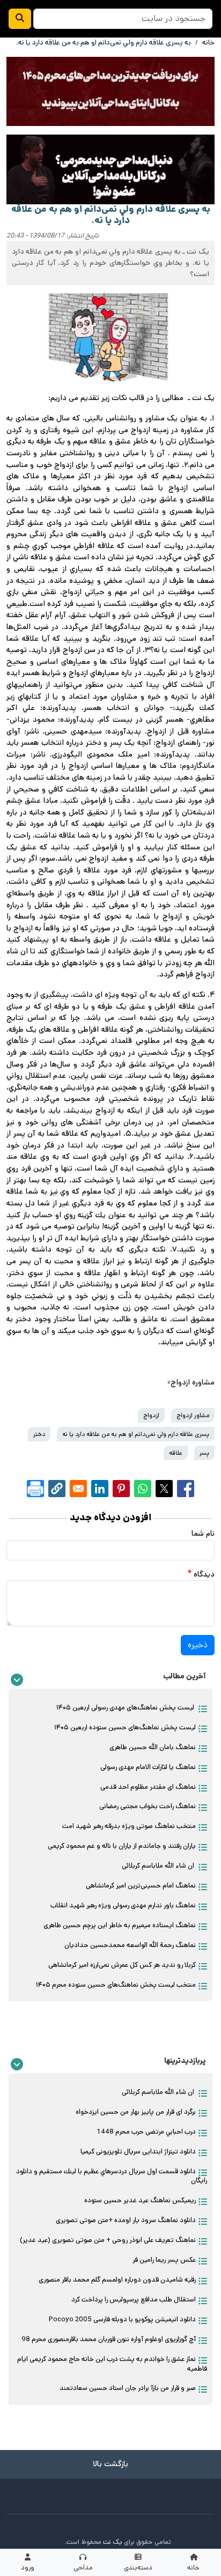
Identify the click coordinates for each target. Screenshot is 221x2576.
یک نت (113, 2542)
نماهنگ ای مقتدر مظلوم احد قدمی (148, 1787)
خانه (193, 2568)
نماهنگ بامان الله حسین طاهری (153, 1747)
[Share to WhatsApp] (143, 1489)
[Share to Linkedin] (100, 1489)
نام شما (203, 1534)
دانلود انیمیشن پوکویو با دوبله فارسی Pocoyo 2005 (122, 2319)
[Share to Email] (78, 1489)
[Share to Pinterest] (121, 1489)
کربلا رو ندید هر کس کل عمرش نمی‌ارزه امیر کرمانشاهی (122, 1965)
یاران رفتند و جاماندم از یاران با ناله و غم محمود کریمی (122, 1846)
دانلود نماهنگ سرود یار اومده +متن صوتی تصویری (126, 2220)
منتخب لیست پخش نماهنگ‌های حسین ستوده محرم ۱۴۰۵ (116, 1985)
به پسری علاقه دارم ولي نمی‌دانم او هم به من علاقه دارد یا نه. (104, 43)
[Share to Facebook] (186, 1489)
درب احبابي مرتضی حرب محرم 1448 (146, 2132)
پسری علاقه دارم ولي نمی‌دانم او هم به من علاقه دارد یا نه (136, 1434)
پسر (204, 1453)
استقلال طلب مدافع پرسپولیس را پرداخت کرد (134, 2300)
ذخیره (198, 1645)
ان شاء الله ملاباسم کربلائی (159, 1866)
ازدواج (151, 1415)
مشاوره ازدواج (193, 1382)
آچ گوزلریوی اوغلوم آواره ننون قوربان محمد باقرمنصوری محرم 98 (109, 2339)
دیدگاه (204, 1574)
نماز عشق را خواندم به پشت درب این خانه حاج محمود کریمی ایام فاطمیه (112, 2364)
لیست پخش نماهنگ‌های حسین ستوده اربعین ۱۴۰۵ (125, 1727)
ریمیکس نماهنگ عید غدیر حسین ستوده (140, 2200)
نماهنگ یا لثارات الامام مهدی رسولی (148, 1767)
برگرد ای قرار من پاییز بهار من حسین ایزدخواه (136, 2112)
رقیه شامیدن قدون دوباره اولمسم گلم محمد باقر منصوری (117, 2280)
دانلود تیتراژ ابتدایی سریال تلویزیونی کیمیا (138, 2152)
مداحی (83, 2568)
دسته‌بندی (138, 2568)
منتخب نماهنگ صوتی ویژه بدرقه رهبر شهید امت (129, 1826)
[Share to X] (164, 1489)
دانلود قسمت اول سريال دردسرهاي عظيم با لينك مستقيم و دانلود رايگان (112, 2176)
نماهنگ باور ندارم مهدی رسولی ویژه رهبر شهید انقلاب (123, 1905)
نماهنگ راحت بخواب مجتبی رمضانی (148, 1806)
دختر (39, 1434)
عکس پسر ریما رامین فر (164, 2260)
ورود (28, 2568)
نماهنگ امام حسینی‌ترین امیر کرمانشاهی (141, 1886)
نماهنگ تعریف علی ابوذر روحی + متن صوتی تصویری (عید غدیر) (108, 2240)
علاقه (176, 1453)
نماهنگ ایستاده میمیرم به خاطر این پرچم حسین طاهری (120, 1925)
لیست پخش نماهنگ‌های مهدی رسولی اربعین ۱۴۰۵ (126, 1708)
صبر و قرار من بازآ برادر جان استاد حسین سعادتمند (128, 2388)
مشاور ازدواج (193, 1415)
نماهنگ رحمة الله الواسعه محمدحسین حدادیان (130, 1945)
